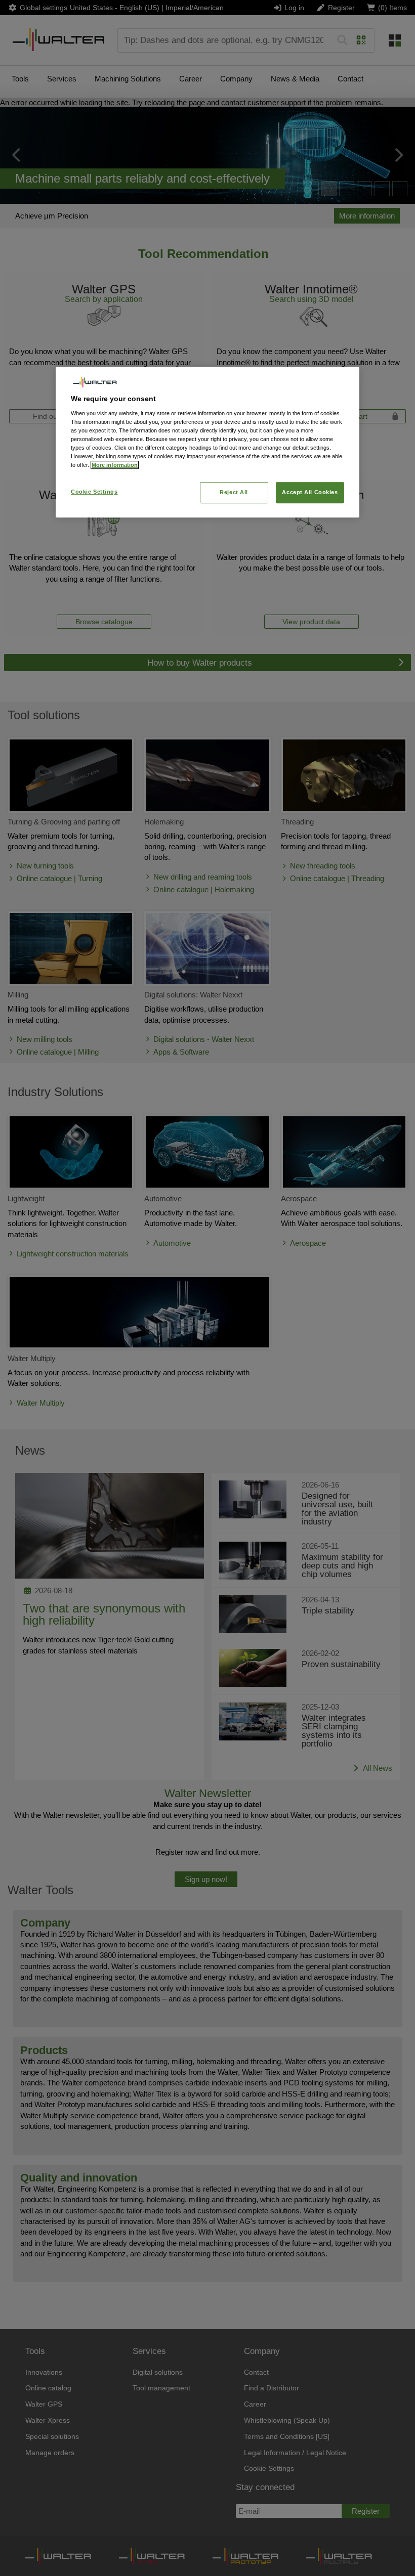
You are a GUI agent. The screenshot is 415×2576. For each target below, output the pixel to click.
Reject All (234, 493)
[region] (207, 442)
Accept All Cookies (310, 493)
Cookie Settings (94, 492)
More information (115, 465)
